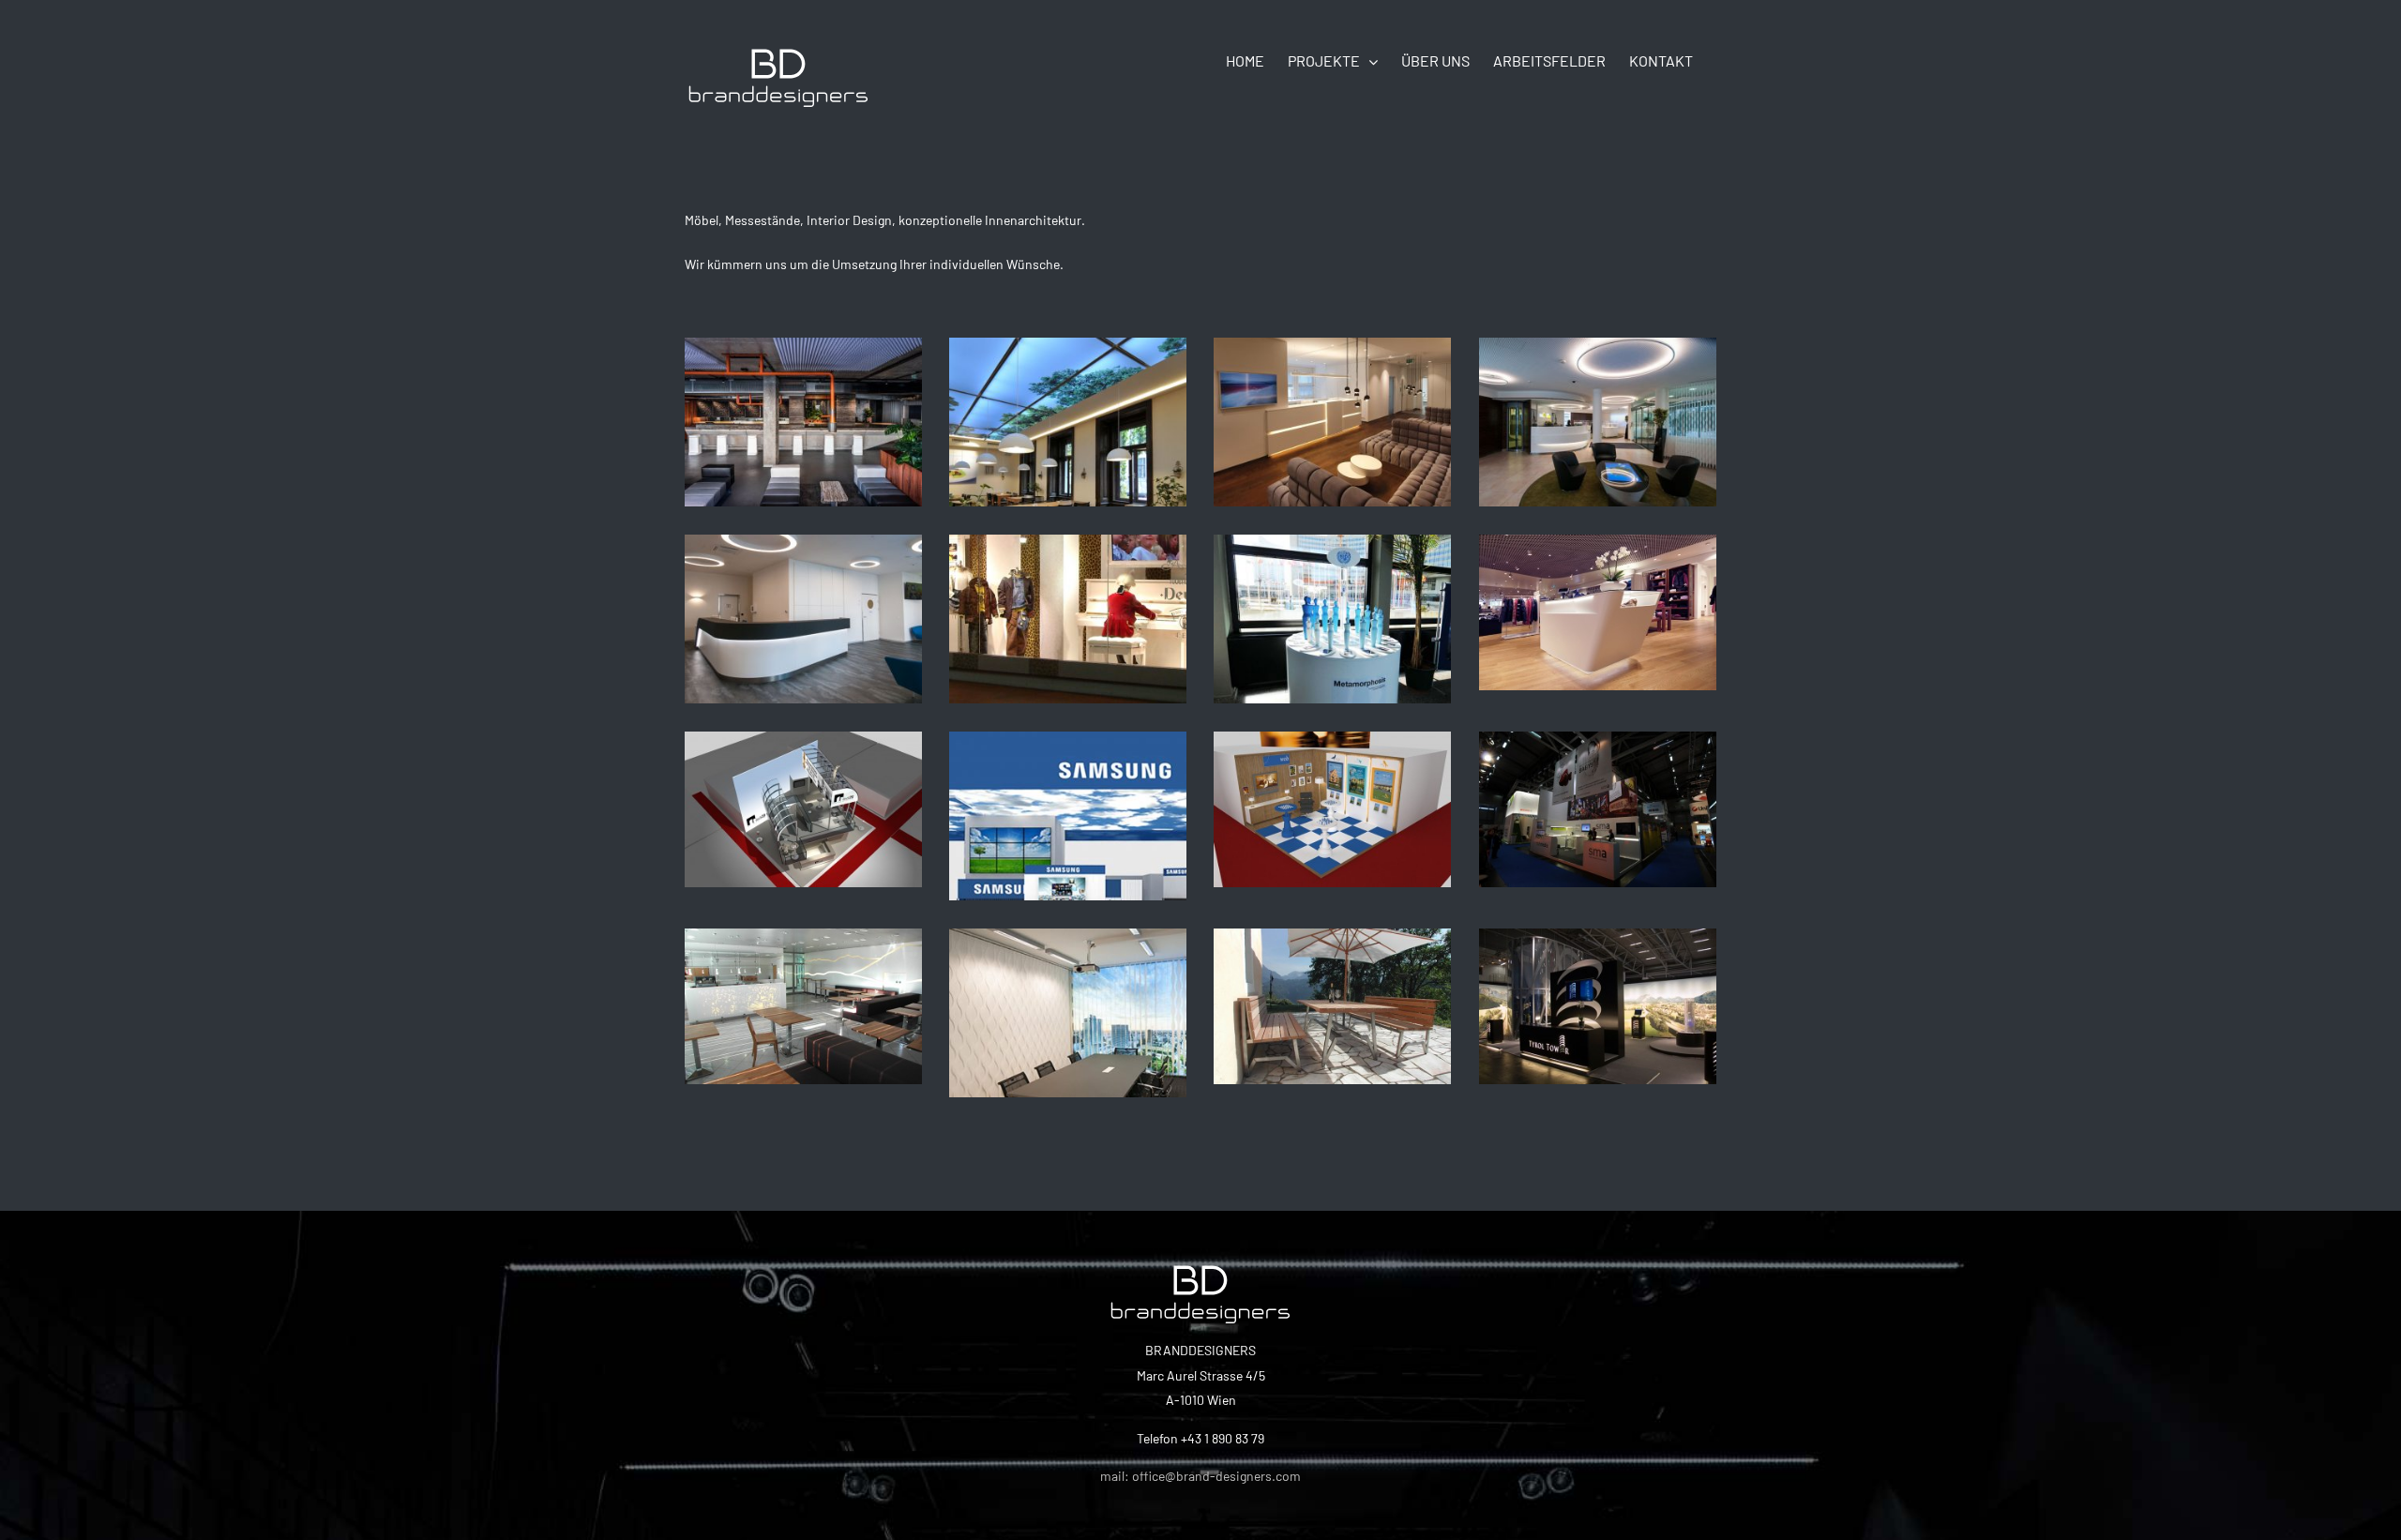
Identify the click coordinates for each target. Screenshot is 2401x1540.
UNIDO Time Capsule (1332, 599)
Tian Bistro (1067, 402)
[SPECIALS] (803, 422)
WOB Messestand (1332, 796)
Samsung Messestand (1067, 796)
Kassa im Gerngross (1597, 599)
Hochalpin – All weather (1332, 993)
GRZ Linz (1597, 402)
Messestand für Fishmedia (1597, 782)
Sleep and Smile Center (803, 599)
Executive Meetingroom (1067, 993)
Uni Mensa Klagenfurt (803, 993)
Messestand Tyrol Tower (1597, 979)
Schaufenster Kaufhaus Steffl (1067, 585)
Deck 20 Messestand (803, 796)
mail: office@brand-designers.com (1200, 1476)
